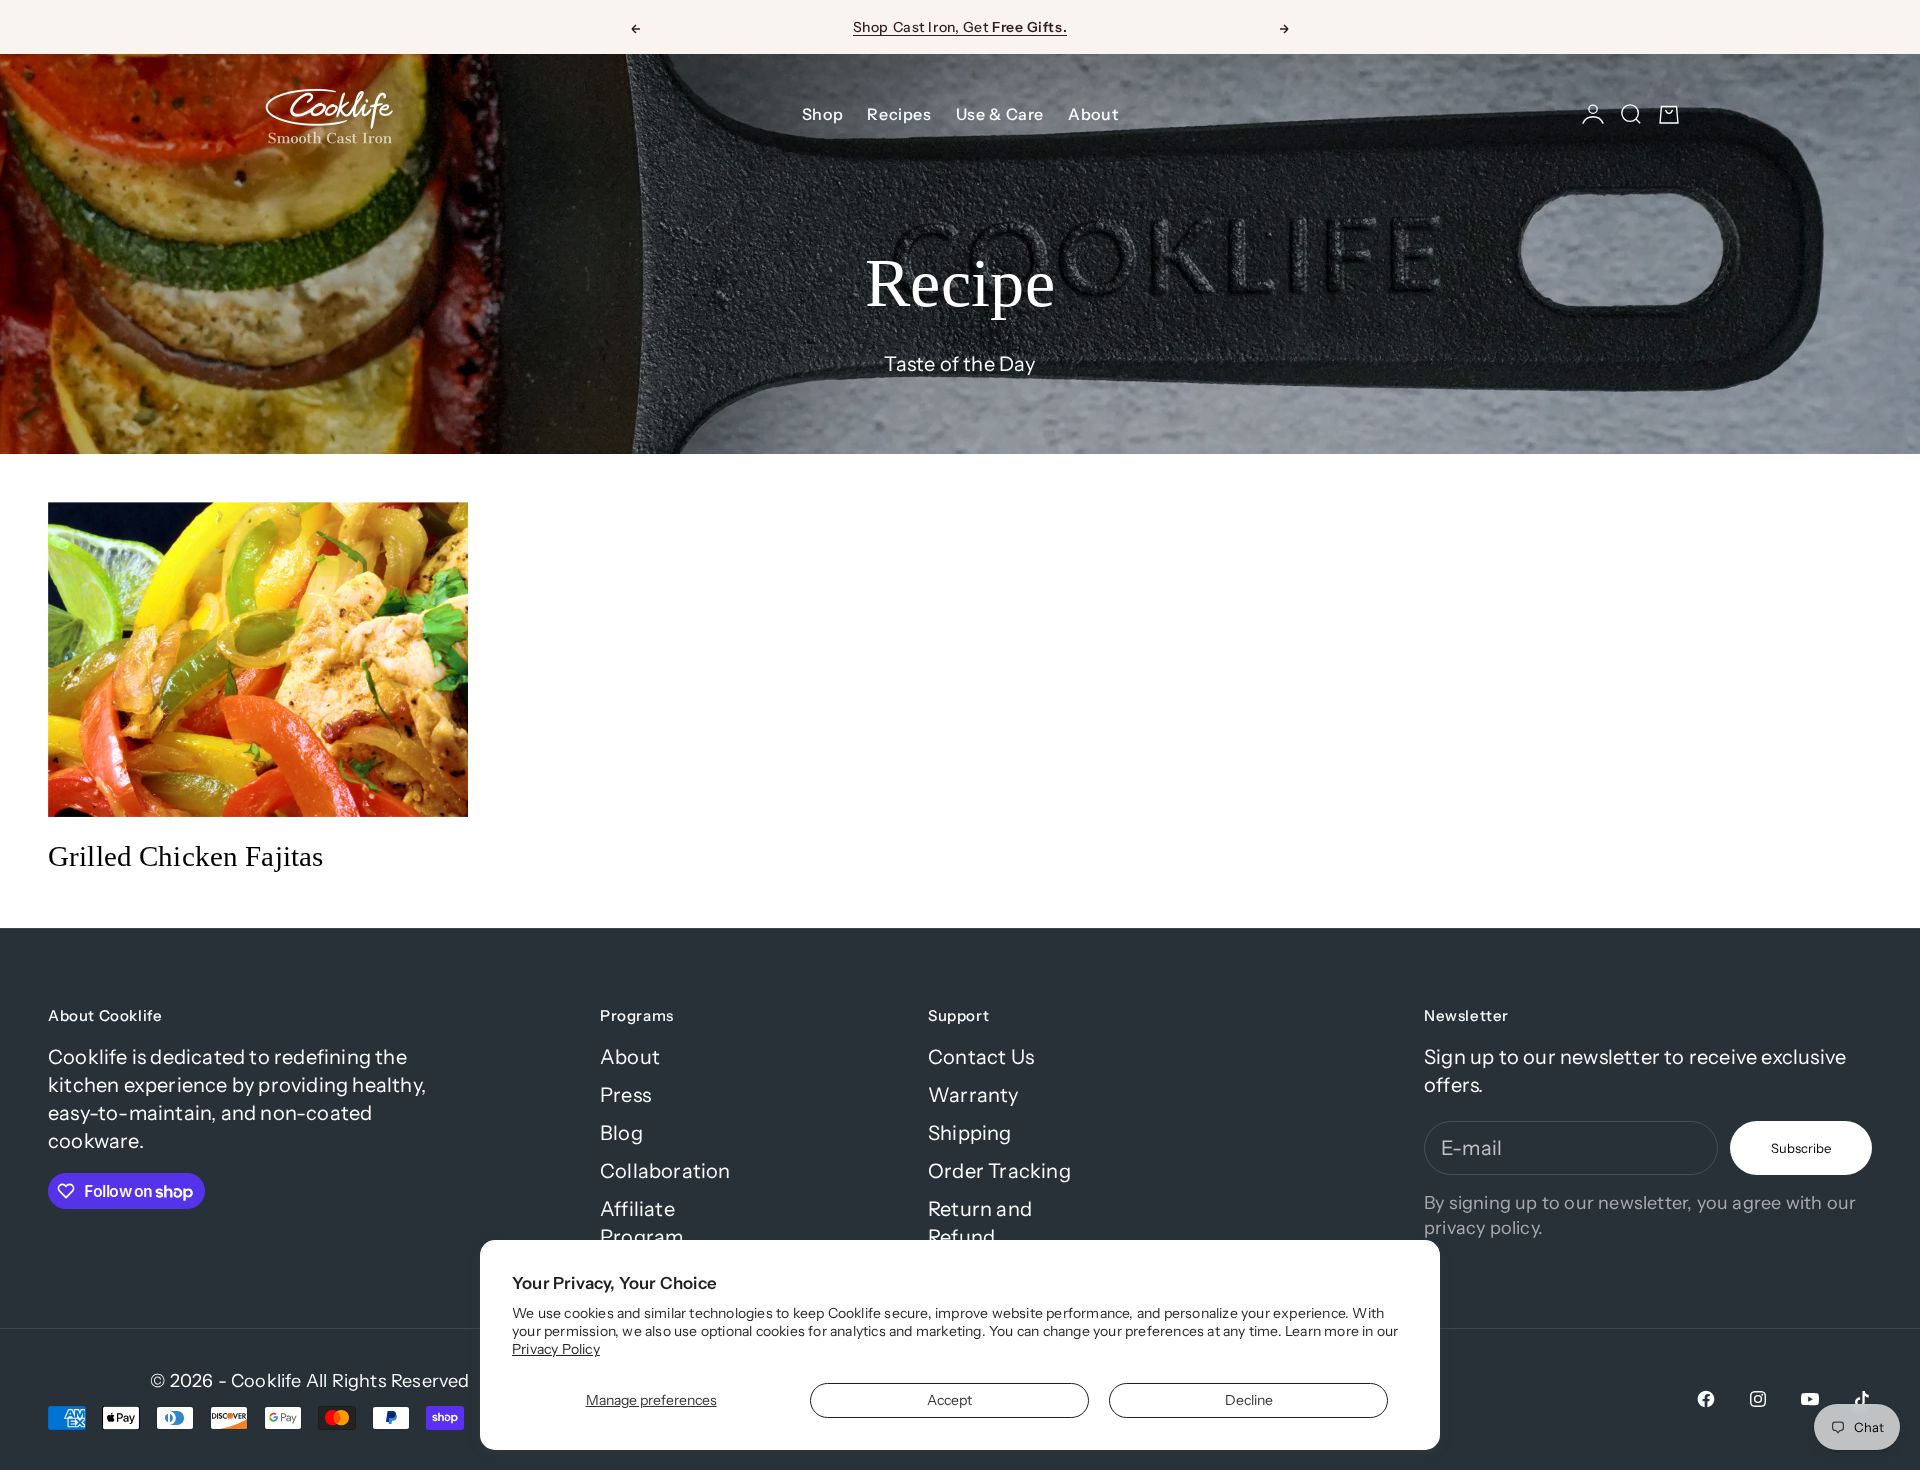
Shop (823, 114)
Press (625, 1095)
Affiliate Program (641, 1223)
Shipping (970, 1133)
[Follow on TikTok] (1862, 1399)
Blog (621, 1133)
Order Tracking (999, 1171)
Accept (949, 1400)
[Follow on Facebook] (1706, 1399)
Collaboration (665, 1171)
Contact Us (981, 1057)
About (1093, 114)
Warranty (973, 1095)
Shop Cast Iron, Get (960, 27)
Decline (1249, 1400)
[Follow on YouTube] (1810, 1399)
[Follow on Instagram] (1758, 1399)
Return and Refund (980, 1223)
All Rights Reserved (388, 1381)
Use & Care (1000, 114)
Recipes (899, 114)
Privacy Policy (556, 1349)
